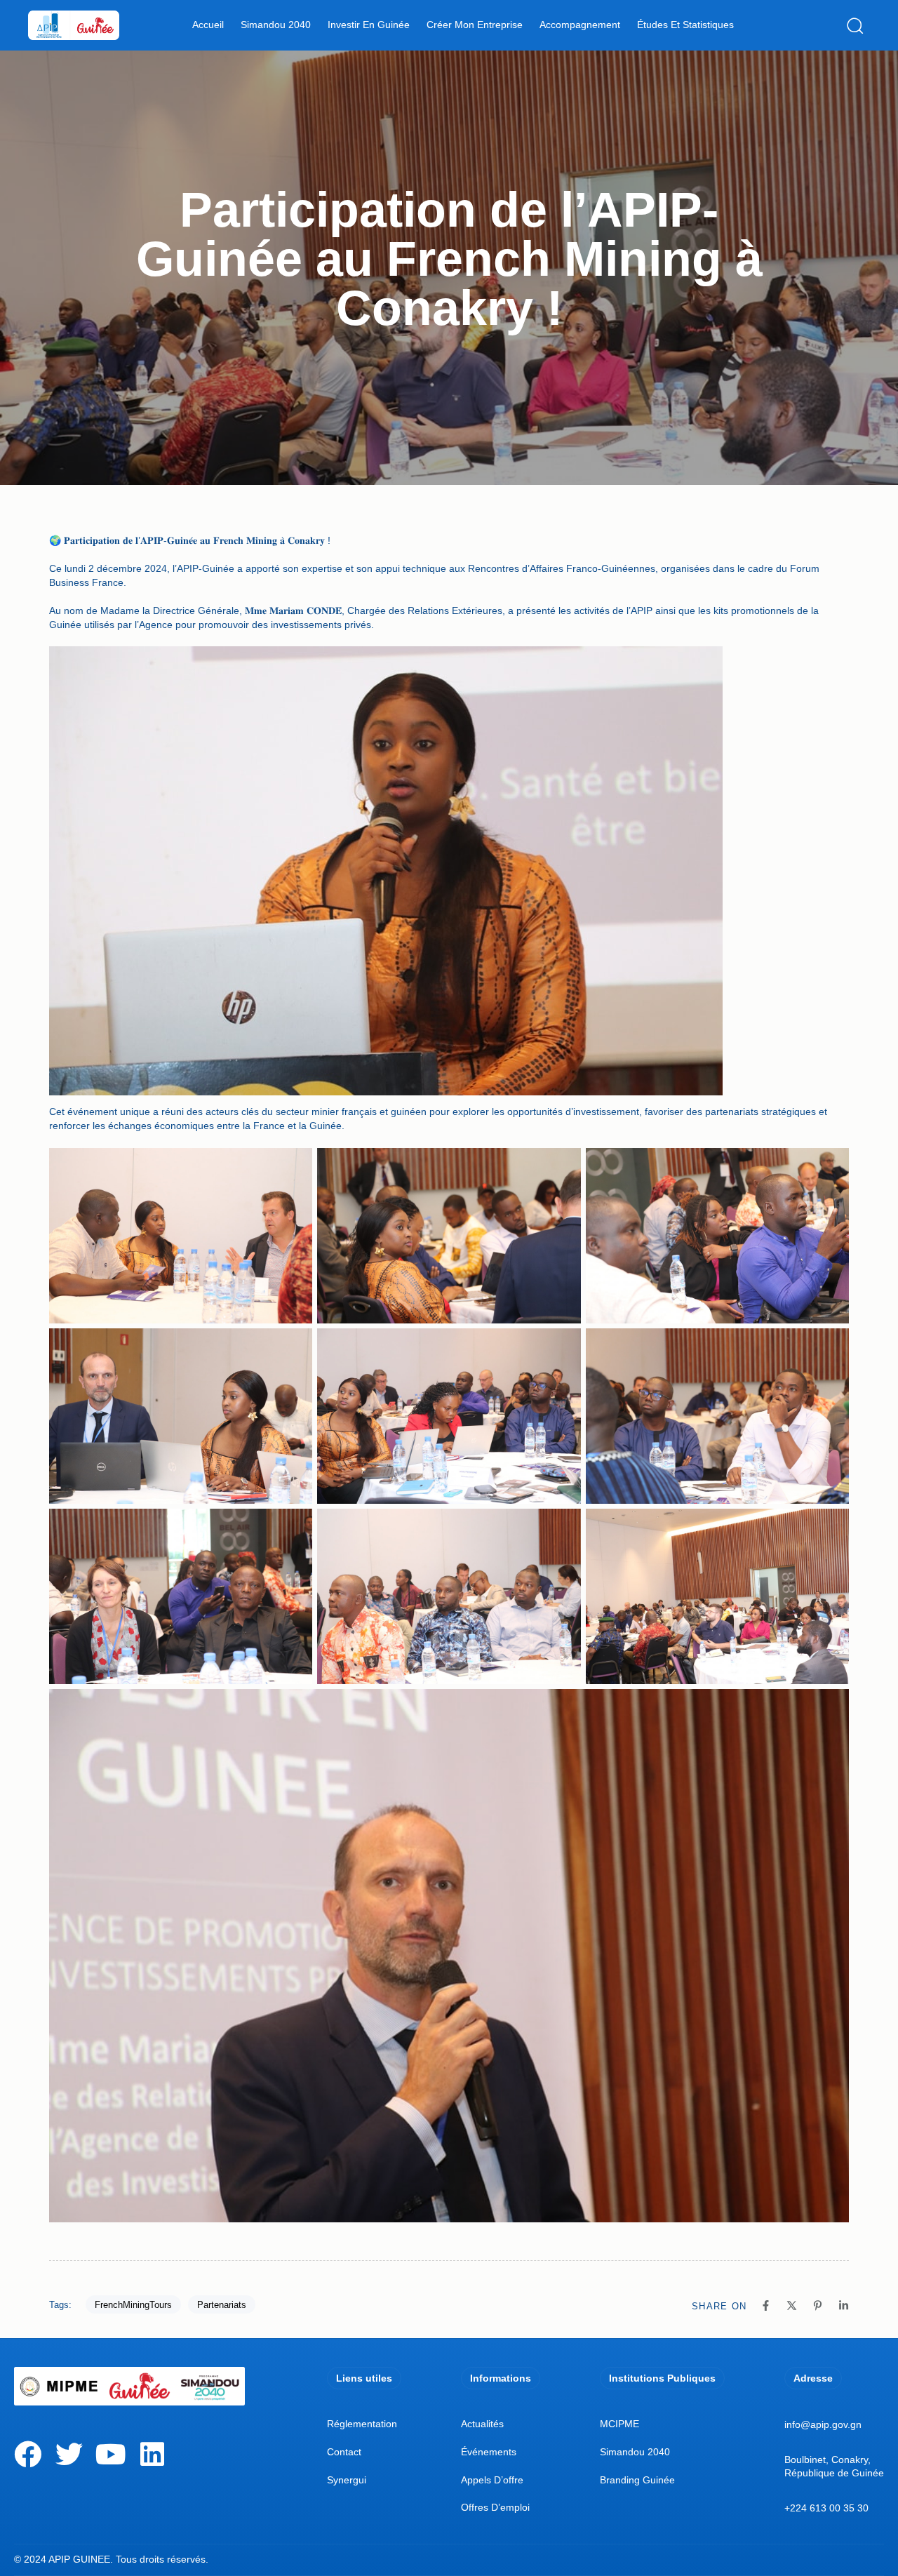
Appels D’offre (492, 2480)
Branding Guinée (637, 2480)
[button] (858, 25)
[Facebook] (28, 2454)
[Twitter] (69, 2454)
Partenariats (222, 2305)
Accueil (208, 25)
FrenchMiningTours (133, 2305)
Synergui (347, 2480)
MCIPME (619, 2424)
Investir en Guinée (369, 25)
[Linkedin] (152, 2454)
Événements (489, 2452)
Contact (344, 2452)
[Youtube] (110, 2454)
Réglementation (362, 2424)
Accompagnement (580, 25)
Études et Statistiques (685, 25)
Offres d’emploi (495, 2507)
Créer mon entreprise (475, 25)
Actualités (482, 2424)
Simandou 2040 (276, 25)
